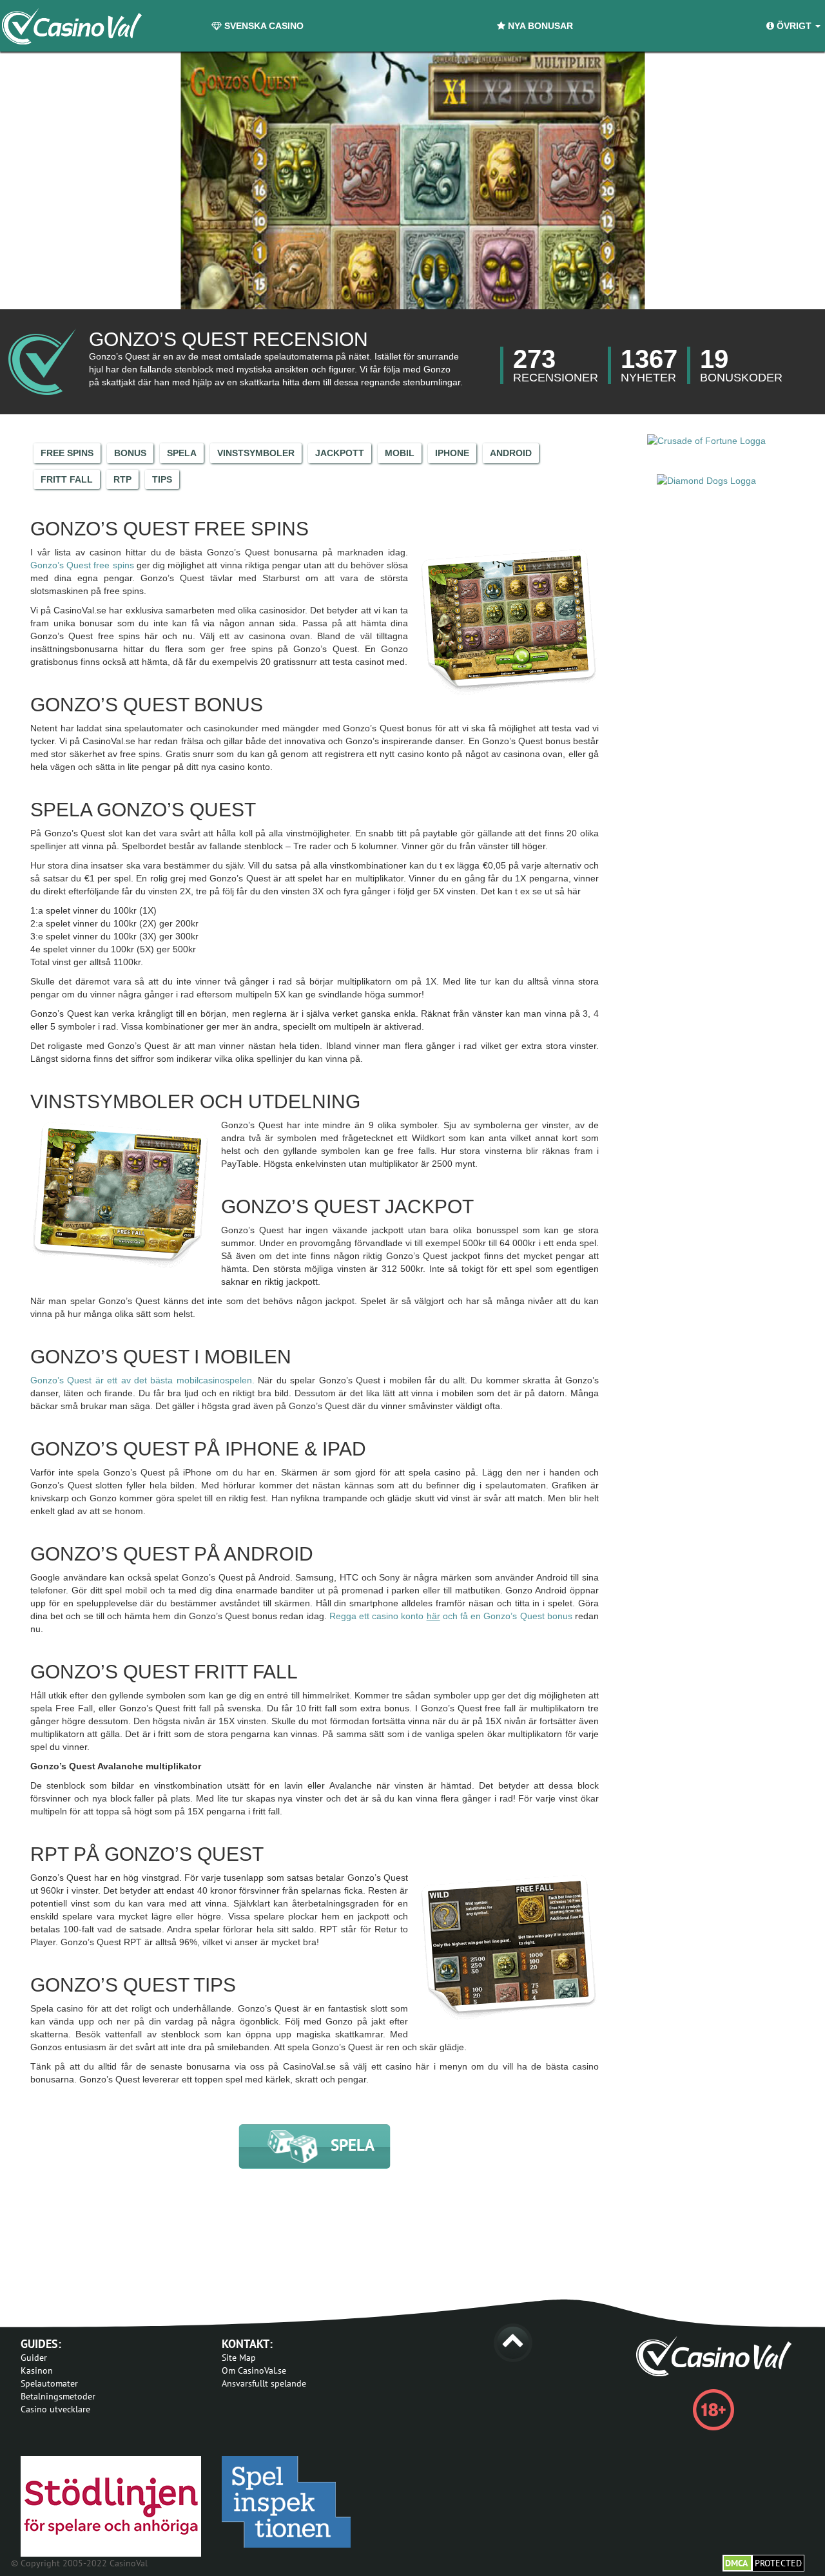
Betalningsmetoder (58, 2396)
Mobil (400, 453)
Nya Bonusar (539, 26)
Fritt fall (67, 479)
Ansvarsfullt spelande (264, 2383)
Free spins (67, 453)
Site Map (239, 2358)
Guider (34, 2358)
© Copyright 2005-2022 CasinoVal (79, 2563)
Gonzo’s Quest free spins (82, 565)
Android (511, 453)
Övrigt (794, 26)
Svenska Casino (263, 26)
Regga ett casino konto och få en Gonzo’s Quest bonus (451, 1616)
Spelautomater (49, 2383)
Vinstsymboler (256, 453)
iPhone (452, 453)
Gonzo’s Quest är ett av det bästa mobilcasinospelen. (142, 1380)
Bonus (130, 453)
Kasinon (37, 2370)
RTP (122, 479)
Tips (162, 479)
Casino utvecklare (55, 2409)
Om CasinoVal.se (254, 2370)
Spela (182, 453)
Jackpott (340, 453)
